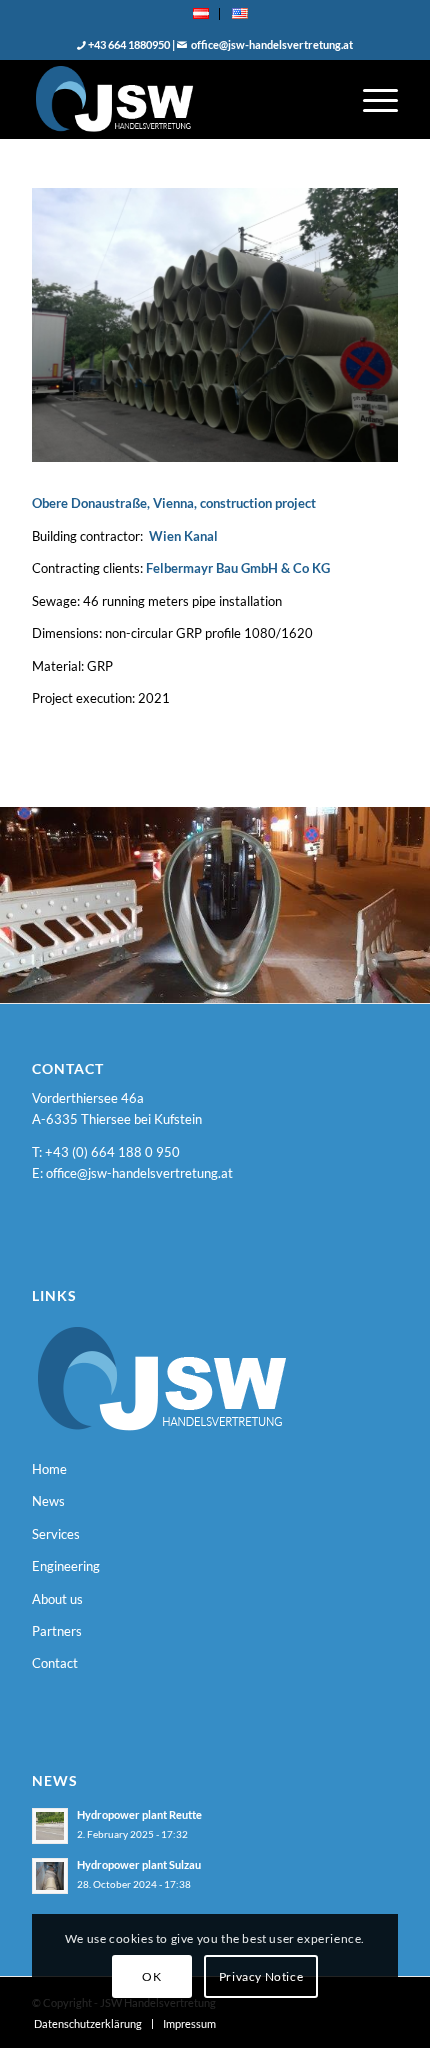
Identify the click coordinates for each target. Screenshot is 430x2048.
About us (57, 1599)
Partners (57, 1631)
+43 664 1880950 (128, 44)
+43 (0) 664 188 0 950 (112, 1152)
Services (56, 1534)
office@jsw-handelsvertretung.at (271, 44)
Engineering (66, 1566)
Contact (55, 1663)
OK (151, 1976)
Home (49, 1469)
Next (385, 897)
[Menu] (370, 99)
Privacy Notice (261, 1976)
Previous (45, 897)
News (48, 1501)
